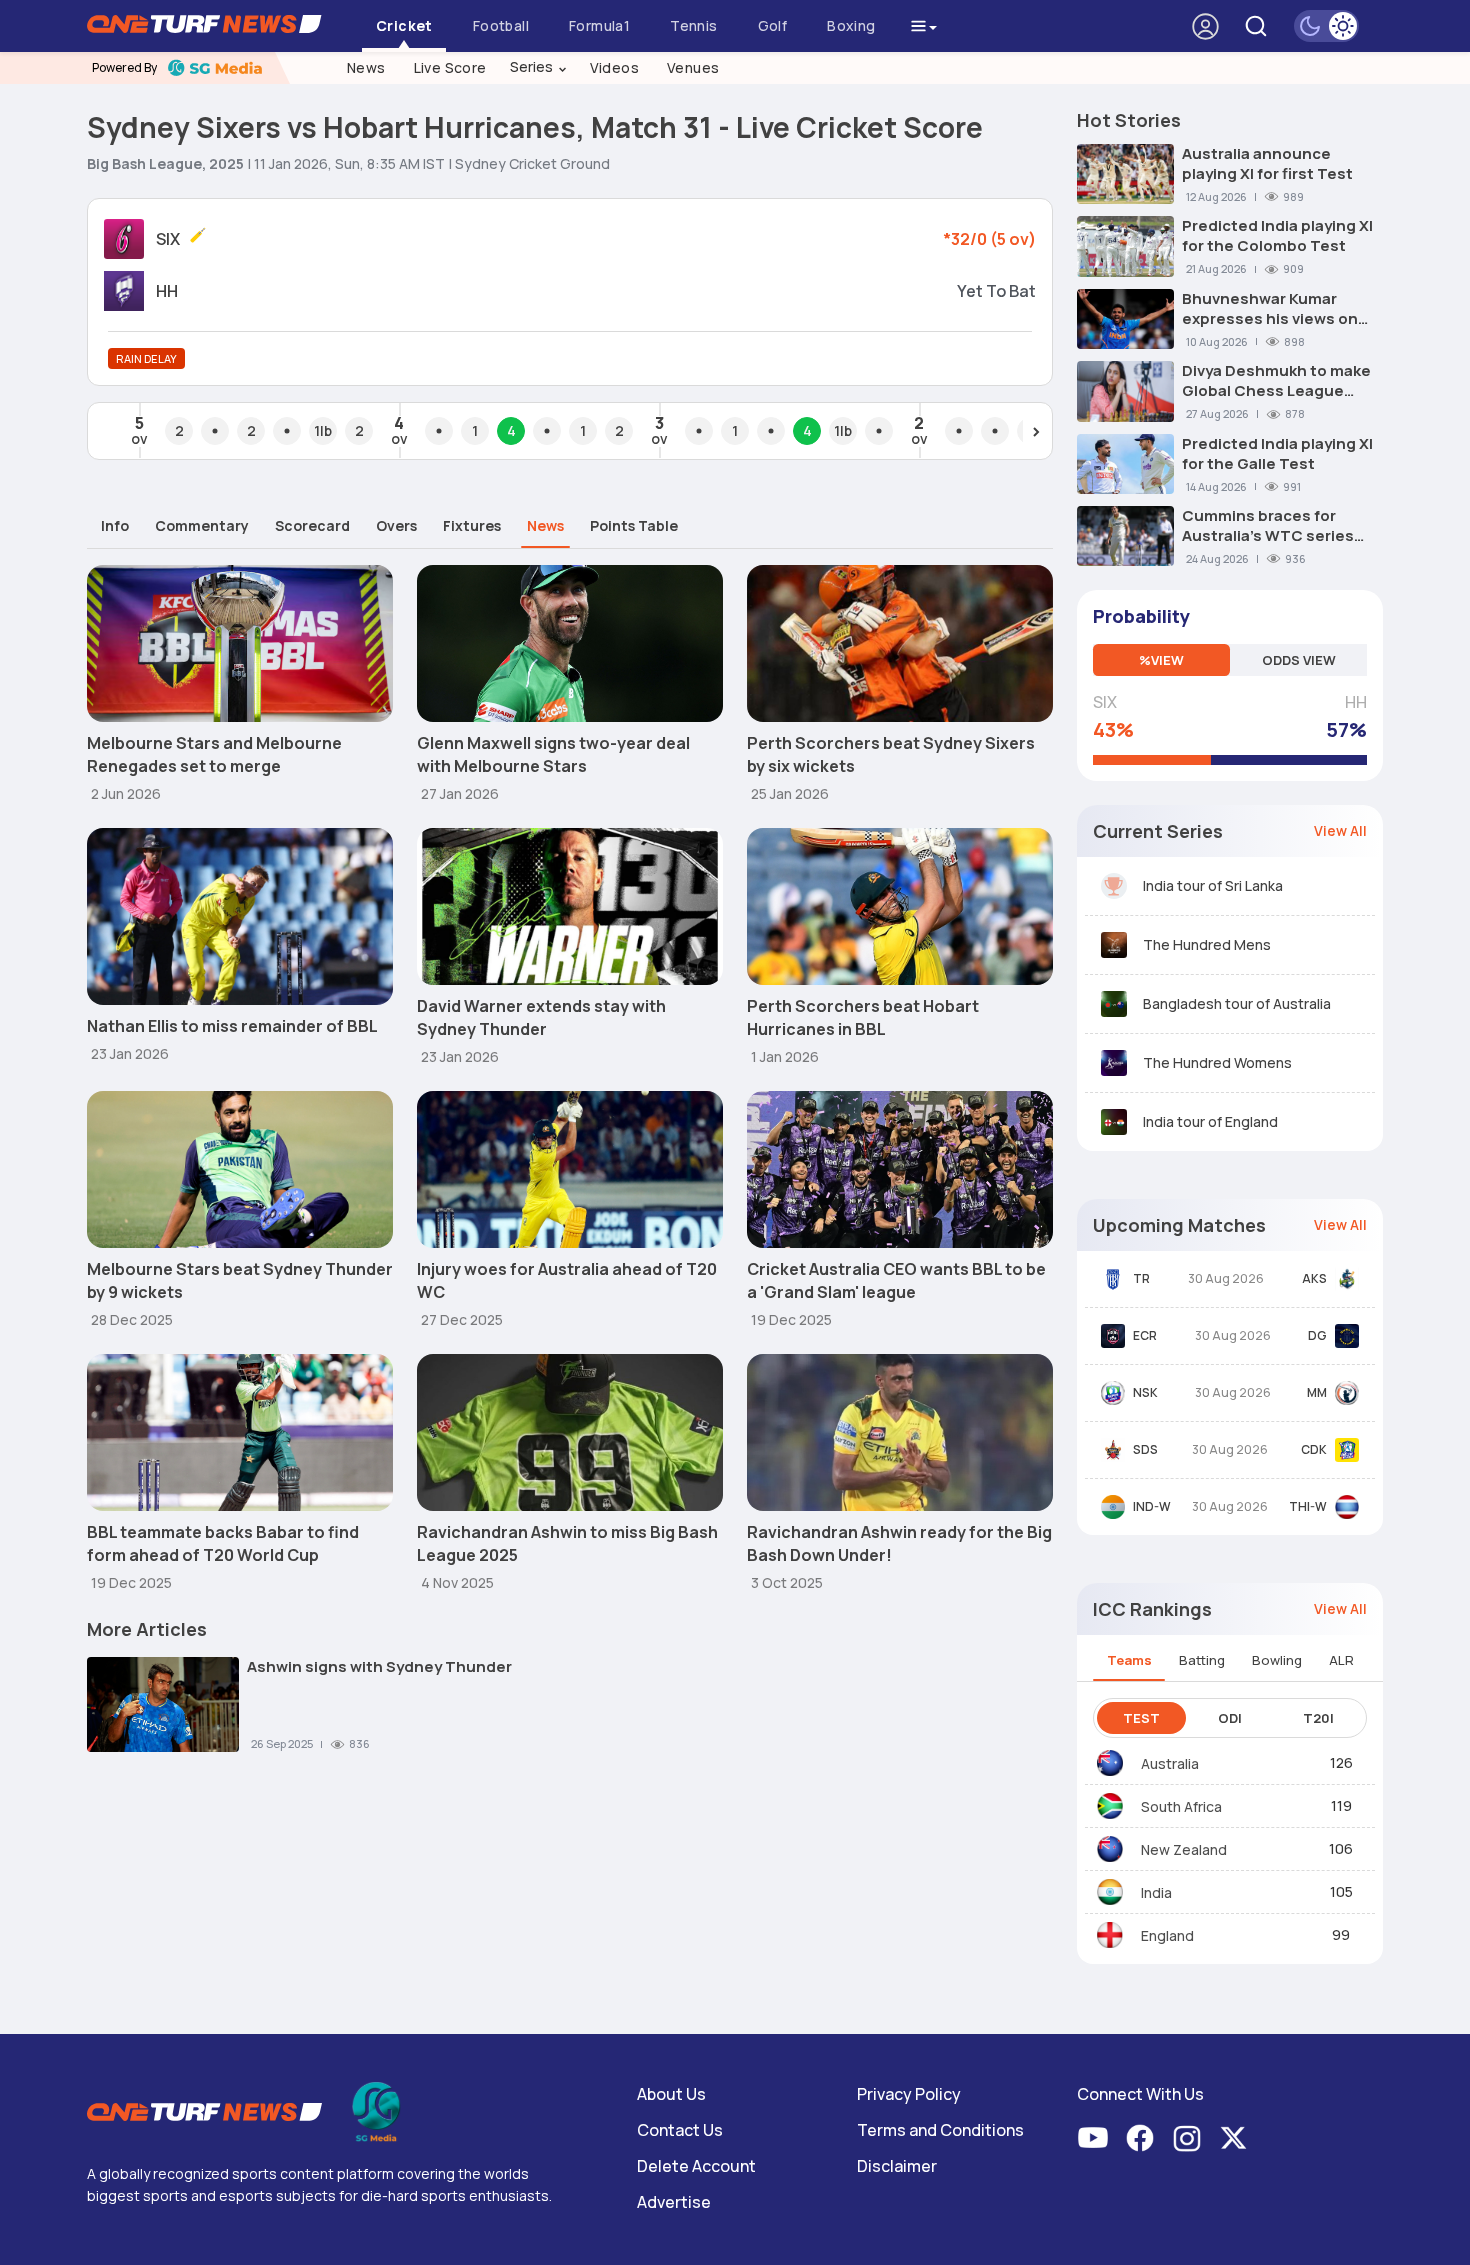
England (1167, 1935)
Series (539, 67)
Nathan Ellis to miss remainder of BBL (232, 1026)
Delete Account (696, 2166)
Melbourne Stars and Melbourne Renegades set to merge (214, 754)
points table (634, 525)
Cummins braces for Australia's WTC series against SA (1268, 526)
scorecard (312, 525)
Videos (614, 67)
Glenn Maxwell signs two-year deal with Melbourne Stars (553, 754)
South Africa (1181, 1806)
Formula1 (599, 25)
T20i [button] (1318, 1718)
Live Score (450, 67)
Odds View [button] (1299, 660)
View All (1340, 830)
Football (501, 25)
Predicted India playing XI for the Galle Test (1277, 454)
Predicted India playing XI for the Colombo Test (1277, 236)
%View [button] (1161, 660)
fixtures (472, 525)
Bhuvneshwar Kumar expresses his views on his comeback (1270, 309)
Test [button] (1141, 1718)
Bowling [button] (1277, 1660)
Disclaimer (897, 2166)
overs (396, 525)
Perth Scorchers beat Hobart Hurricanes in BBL (863, 1017)
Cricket (404, 25)
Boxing (851, 25)
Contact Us (680, 2130)
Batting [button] (1202, 1660)
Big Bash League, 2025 (165, 163)
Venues (693, 67)
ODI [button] (1230, 1718)
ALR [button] (1341, 1660)
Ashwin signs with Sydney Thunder (379, 1667)
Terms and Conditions (940, 2130)
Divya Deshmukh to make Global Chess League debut (1276, 381)
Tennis (693, 25)
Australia (1170, 1763)
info (115, 525)
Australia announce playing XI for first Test (1267, 164)
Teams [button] (1129, 1660)
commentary (202, 525)
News (366, 67)
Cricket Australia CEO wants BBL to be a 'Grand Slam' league (896, 1280)
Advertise (674, 2202)
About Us (671, 2094)
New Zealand (1184, 1849)
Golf (773, 25)
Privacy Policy (909, 2094)
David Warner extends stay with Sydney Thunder (541, 1017)
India (1156, 1892)
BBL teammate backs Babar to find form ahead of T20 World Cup (223, 1543)
